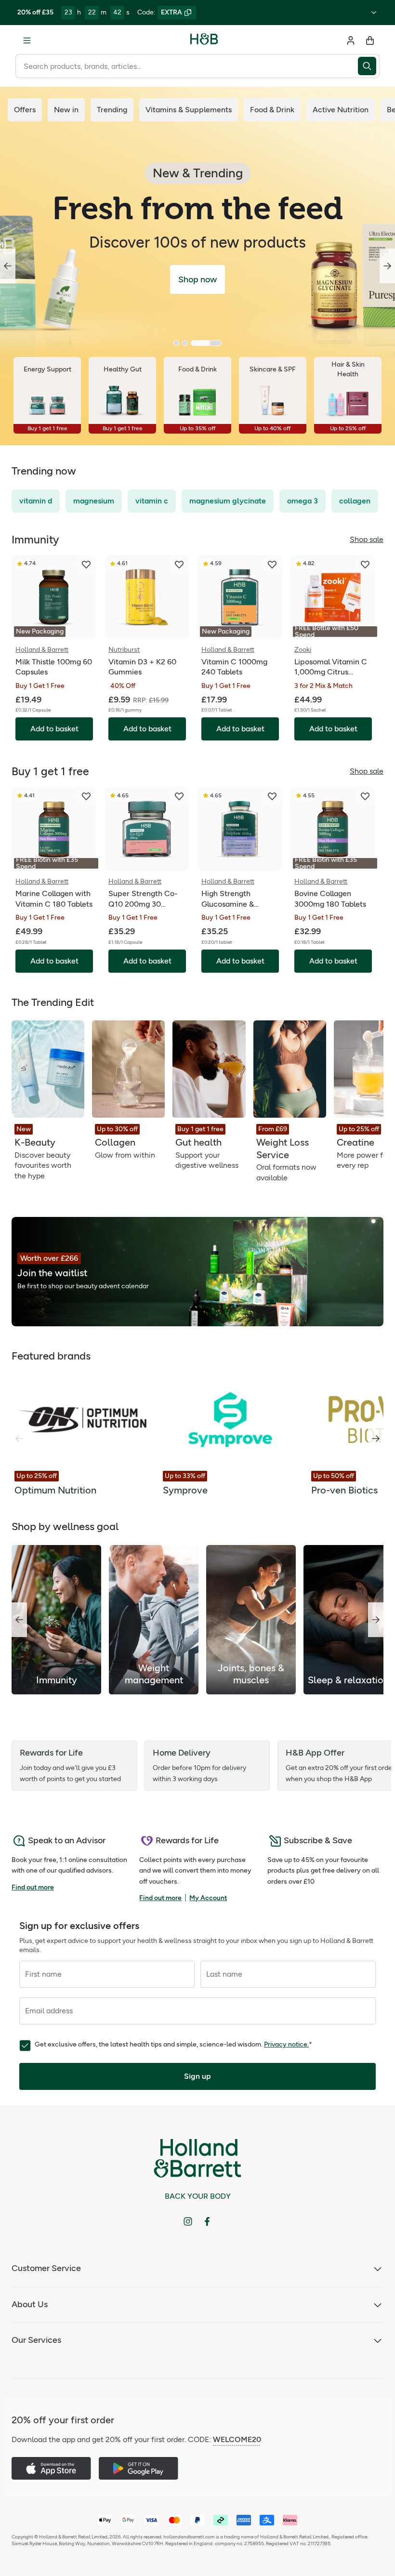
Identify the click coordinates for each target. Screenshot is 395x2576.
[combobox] (187, 66)
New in (66, 110)
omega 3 (303, 501)
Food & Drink (272, 110)
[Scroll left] (19, 1620)
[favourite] (86, 565)
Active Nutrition (341, 110)
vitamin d (36, 501)
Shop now (197, 279)
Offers (25, 110)
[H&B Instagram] (188, 2221)
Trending (112, 110)
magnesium (94, 501)
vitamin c (152, 501)
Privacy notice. (286, 2044)
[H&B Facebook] (207, 2221)
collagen (355, 501)
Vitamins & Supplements (189, 110)
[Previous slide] (8, 266)
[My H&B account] (351, 40)
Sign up (197, 2076)
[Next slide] (387, 266)
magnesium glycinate (228, 501)
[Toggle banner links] (374, 13)
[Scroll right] (376, 1439)
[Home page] (204, 40)
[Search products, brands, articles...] (369, 66)
